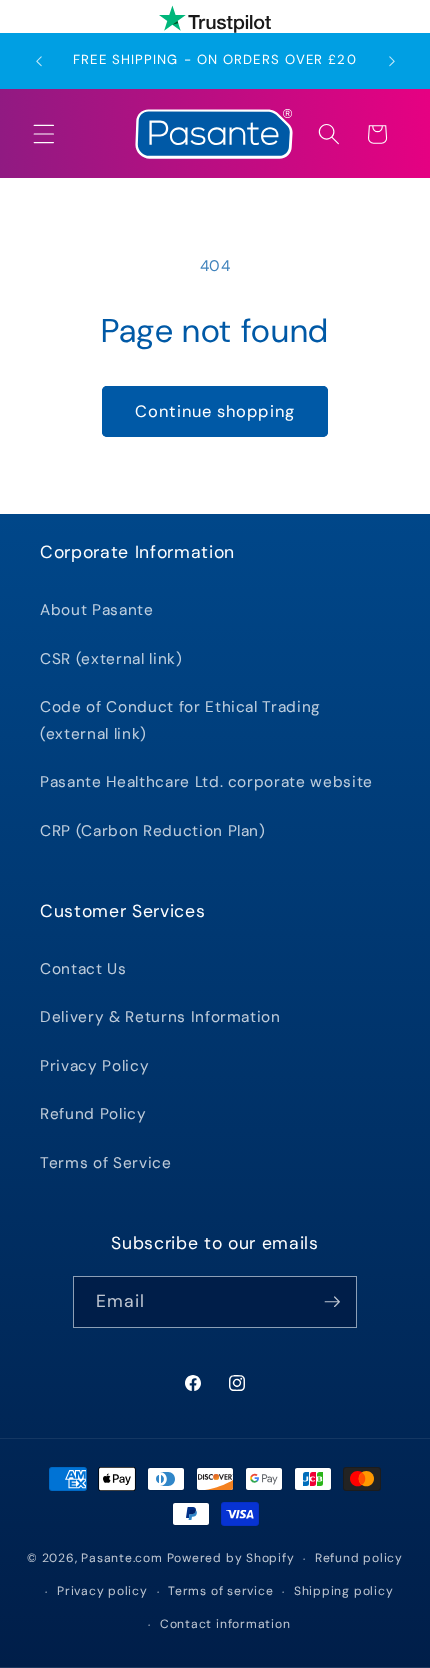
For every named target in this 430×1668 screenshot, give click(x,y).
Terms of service (220, 1591)
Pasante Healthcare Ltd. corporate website (206, 782)
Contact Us (83, 969)
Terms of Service (106, 1163)
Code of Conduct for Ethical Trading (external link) (180, 720)
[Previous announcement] (39, 61)
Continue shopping (215, 411)
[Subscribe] (332, 1302)
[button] (44, 134)
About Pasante (97, 610)
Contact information (225, 1624)
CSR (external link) (111, 659)
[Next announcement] (392, 61)
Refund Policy (93, 1114)
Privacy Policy (94, 1066)
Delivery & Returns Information (160, 1017)
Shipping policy (344, 1591)
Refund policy (359, 1558)
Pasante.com (121, 1559)
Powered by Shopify (231, 1559)
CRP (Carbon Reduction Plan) (153, 831)
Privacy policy (102, 1591)
